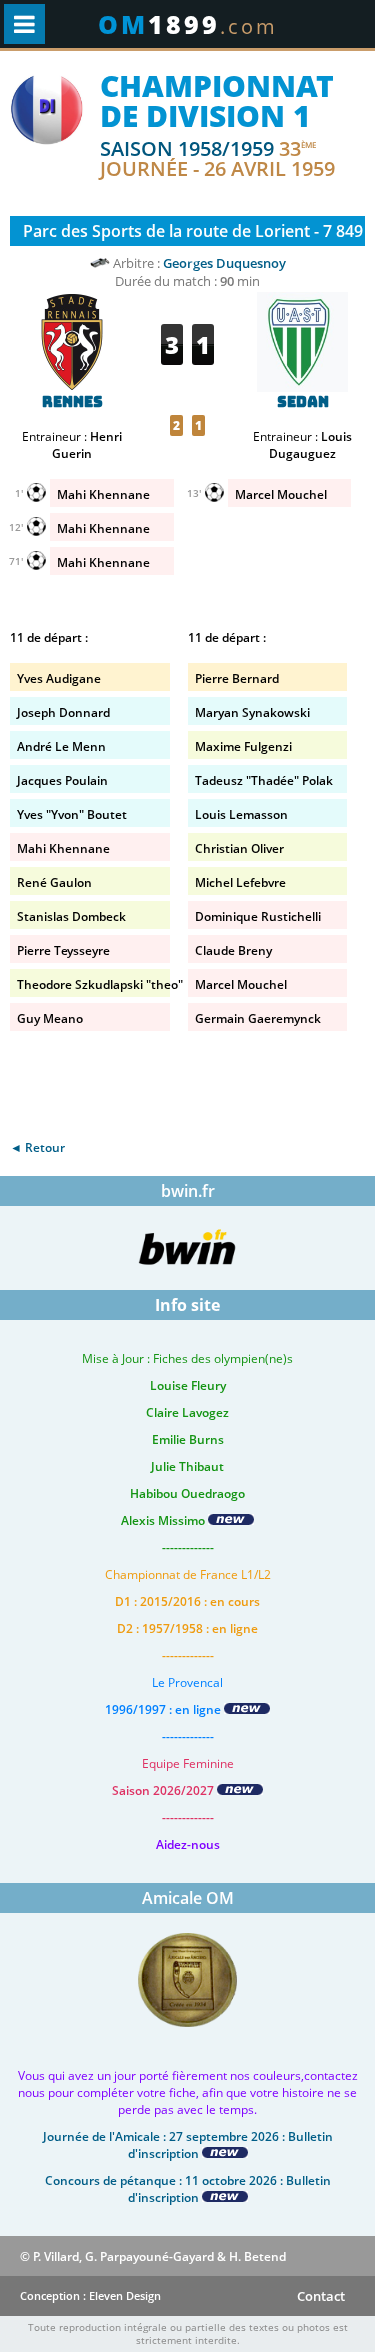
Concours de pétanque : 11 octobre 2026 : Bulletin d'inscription (188, 2189)
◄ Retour (37, 1147)
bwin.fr (188, 1191)
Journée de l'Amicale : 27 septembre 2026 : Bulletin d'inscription (188, 2145)
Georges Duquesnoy (224, 263)
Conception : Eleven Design (90, 2295)
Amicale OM (188, 1898)
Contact (321, 2296)
